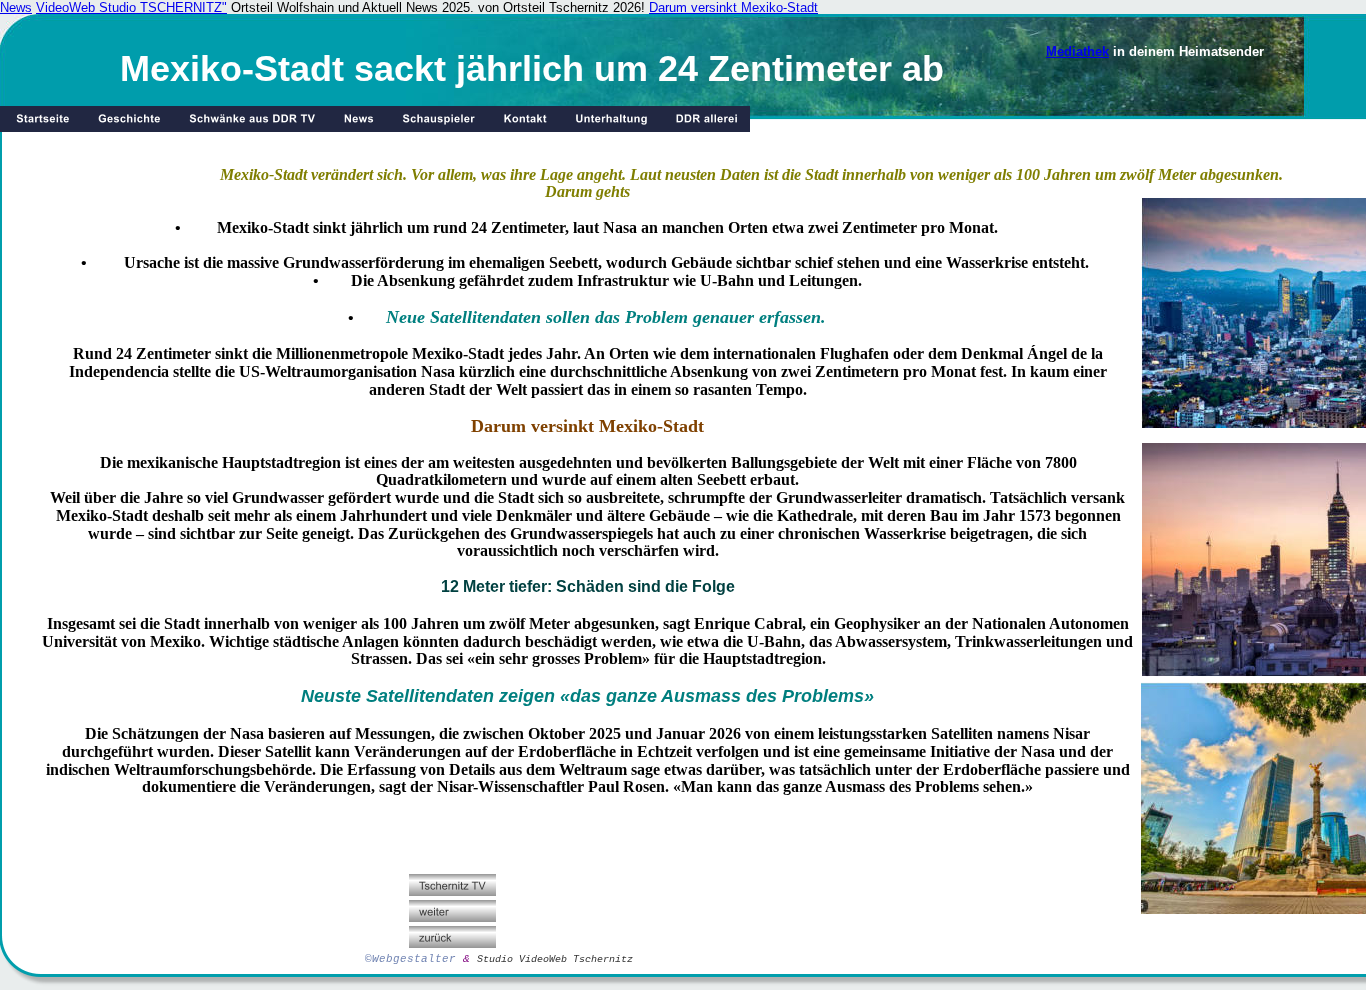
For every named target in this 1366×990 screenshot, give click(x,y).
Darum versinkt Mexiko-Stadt (733, 7)
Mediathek (1077, 51)
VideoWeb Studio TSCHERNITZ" (131, 7)
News (16, 7)
